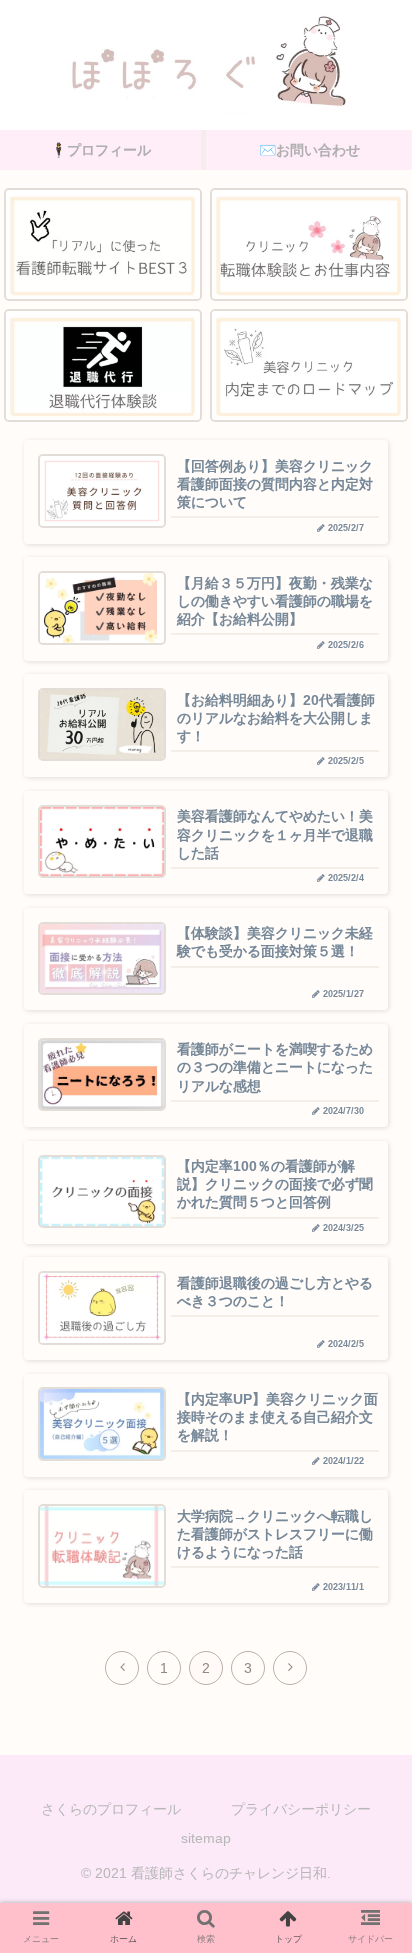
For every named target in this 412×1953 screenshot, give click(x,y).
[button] (359, 1706)
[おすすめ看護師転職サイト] (103, 244)
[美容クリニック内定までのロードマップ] (309, 365)
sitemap (206, 1838)
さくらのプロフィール (111, 1809)
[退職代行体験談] (103, 365)
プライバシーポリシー (301, 1809)
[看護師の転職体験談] (309, 244)
